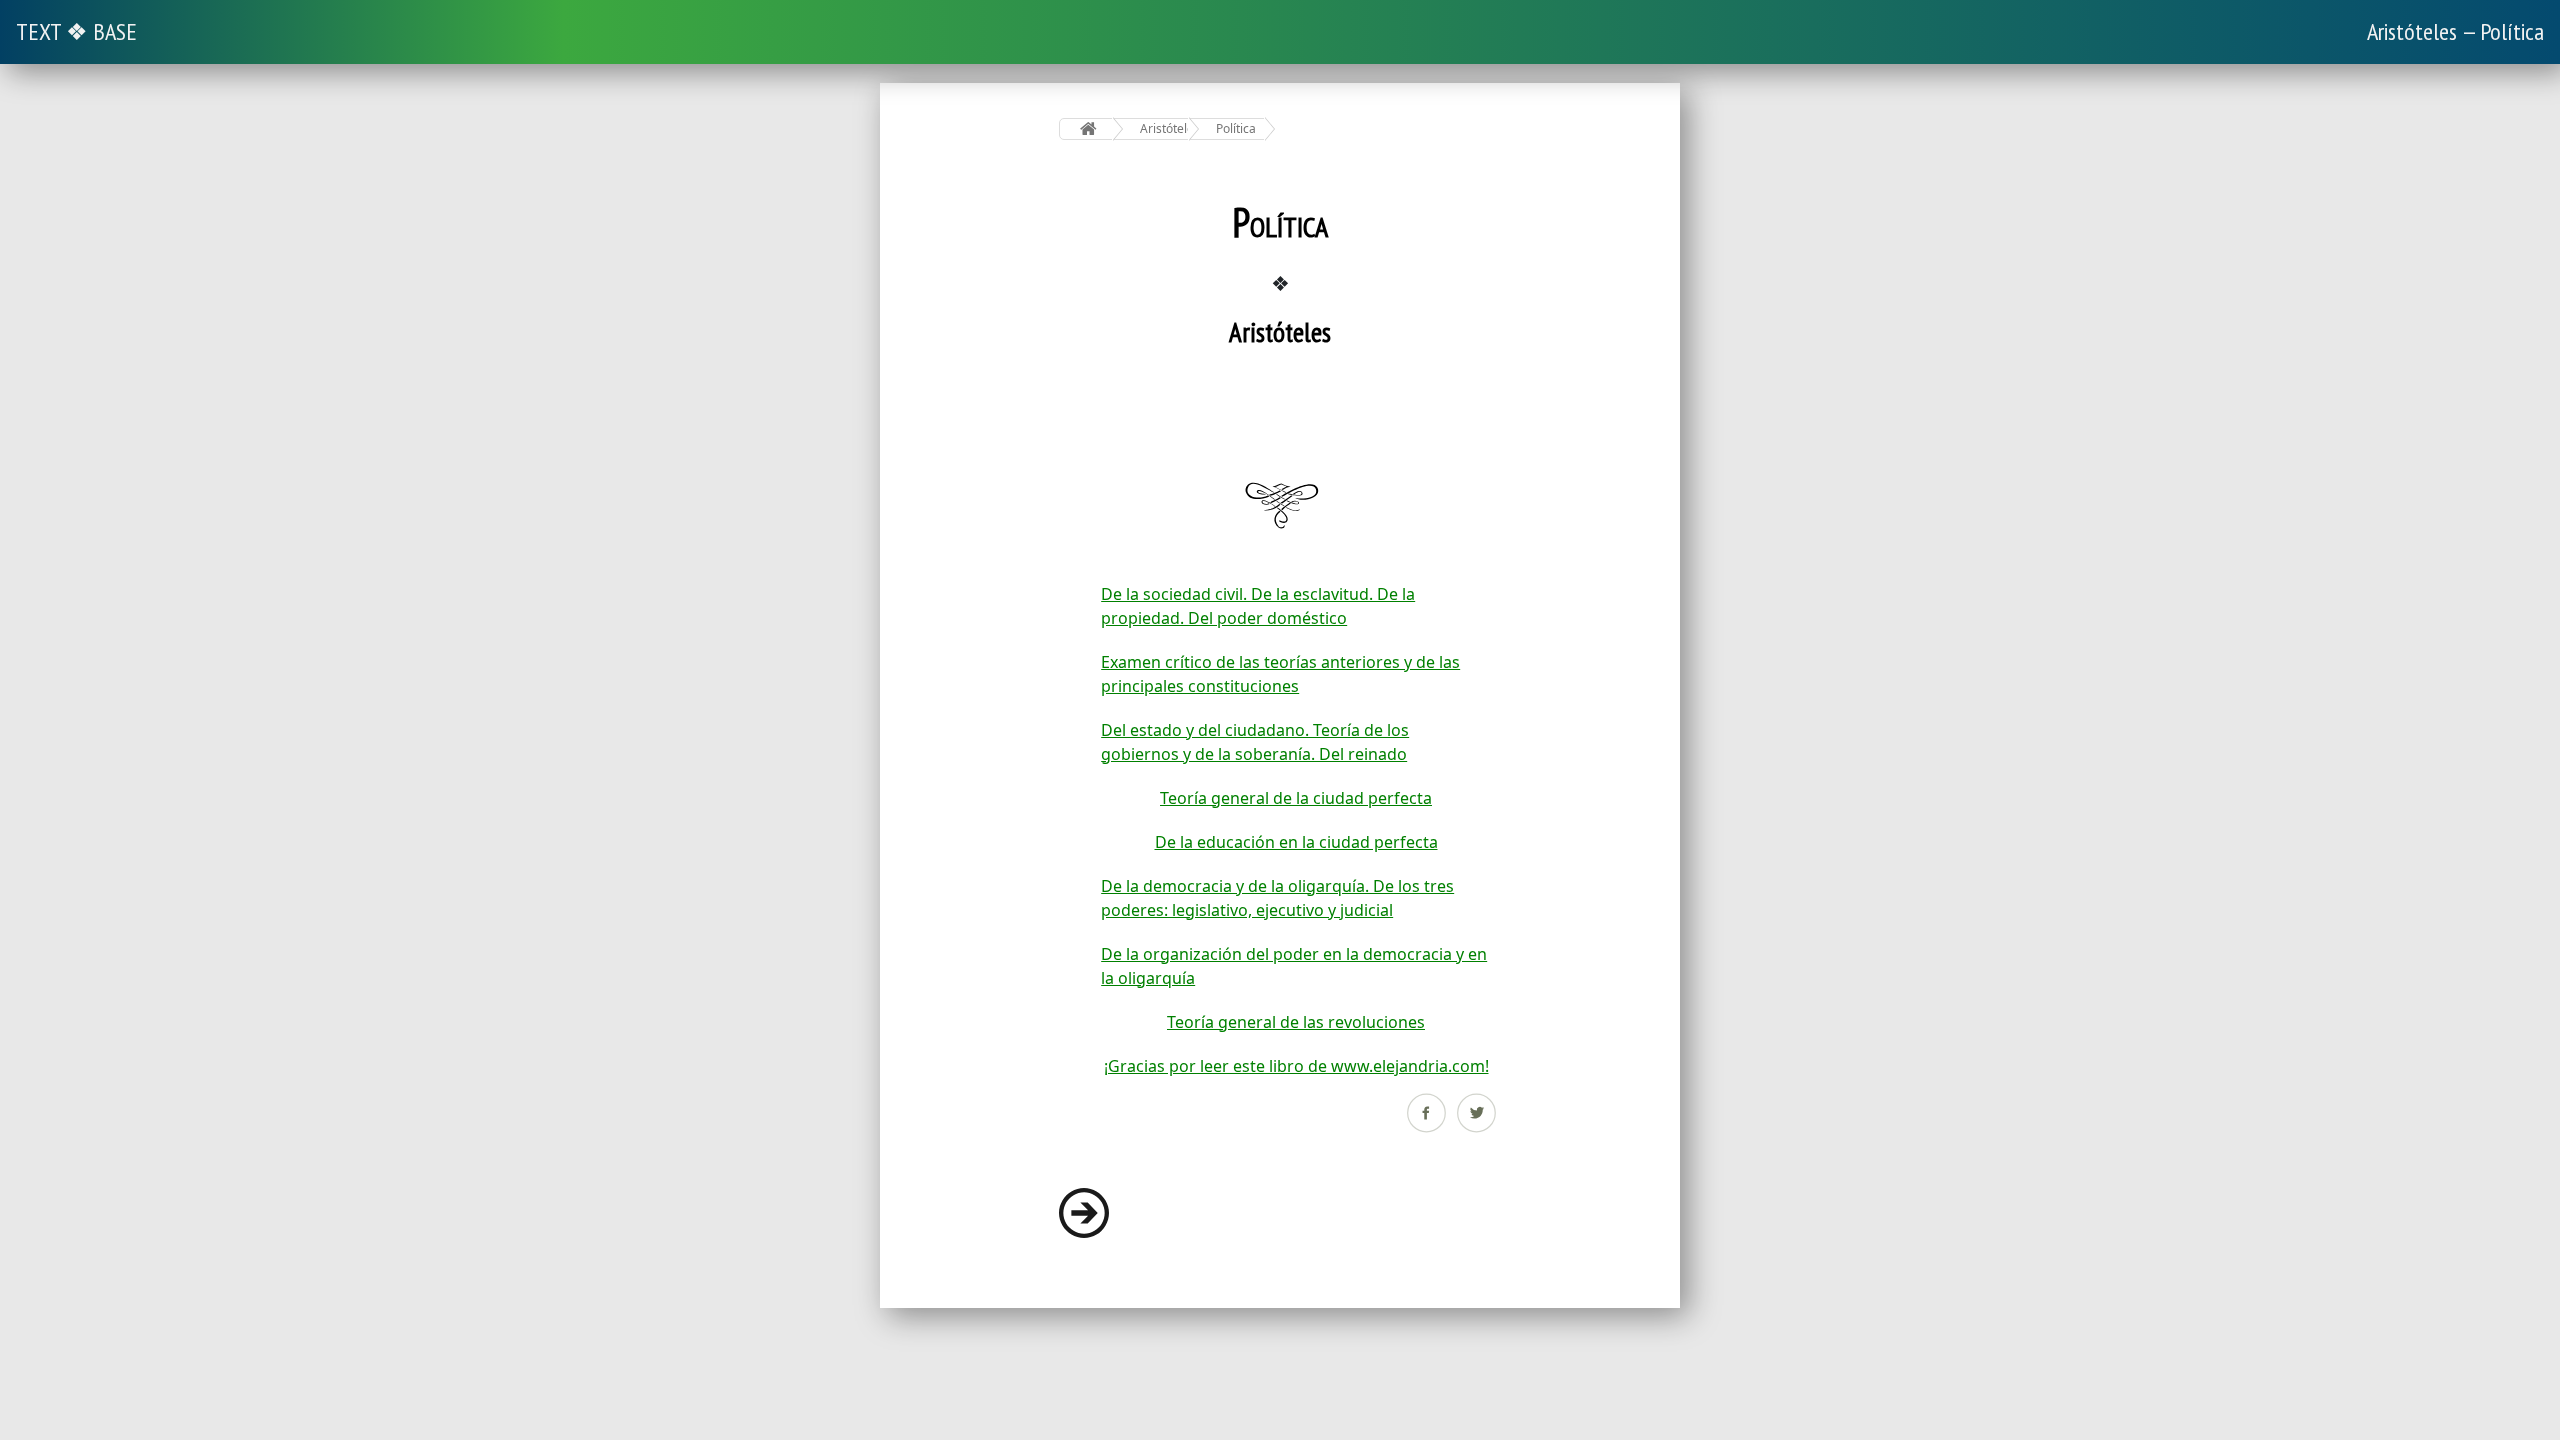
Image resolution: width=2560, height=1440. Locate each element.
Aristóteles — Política (2455, 31)
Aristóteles (1164, 128)
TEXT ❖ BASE (76, 31)
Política (1236, 128)
